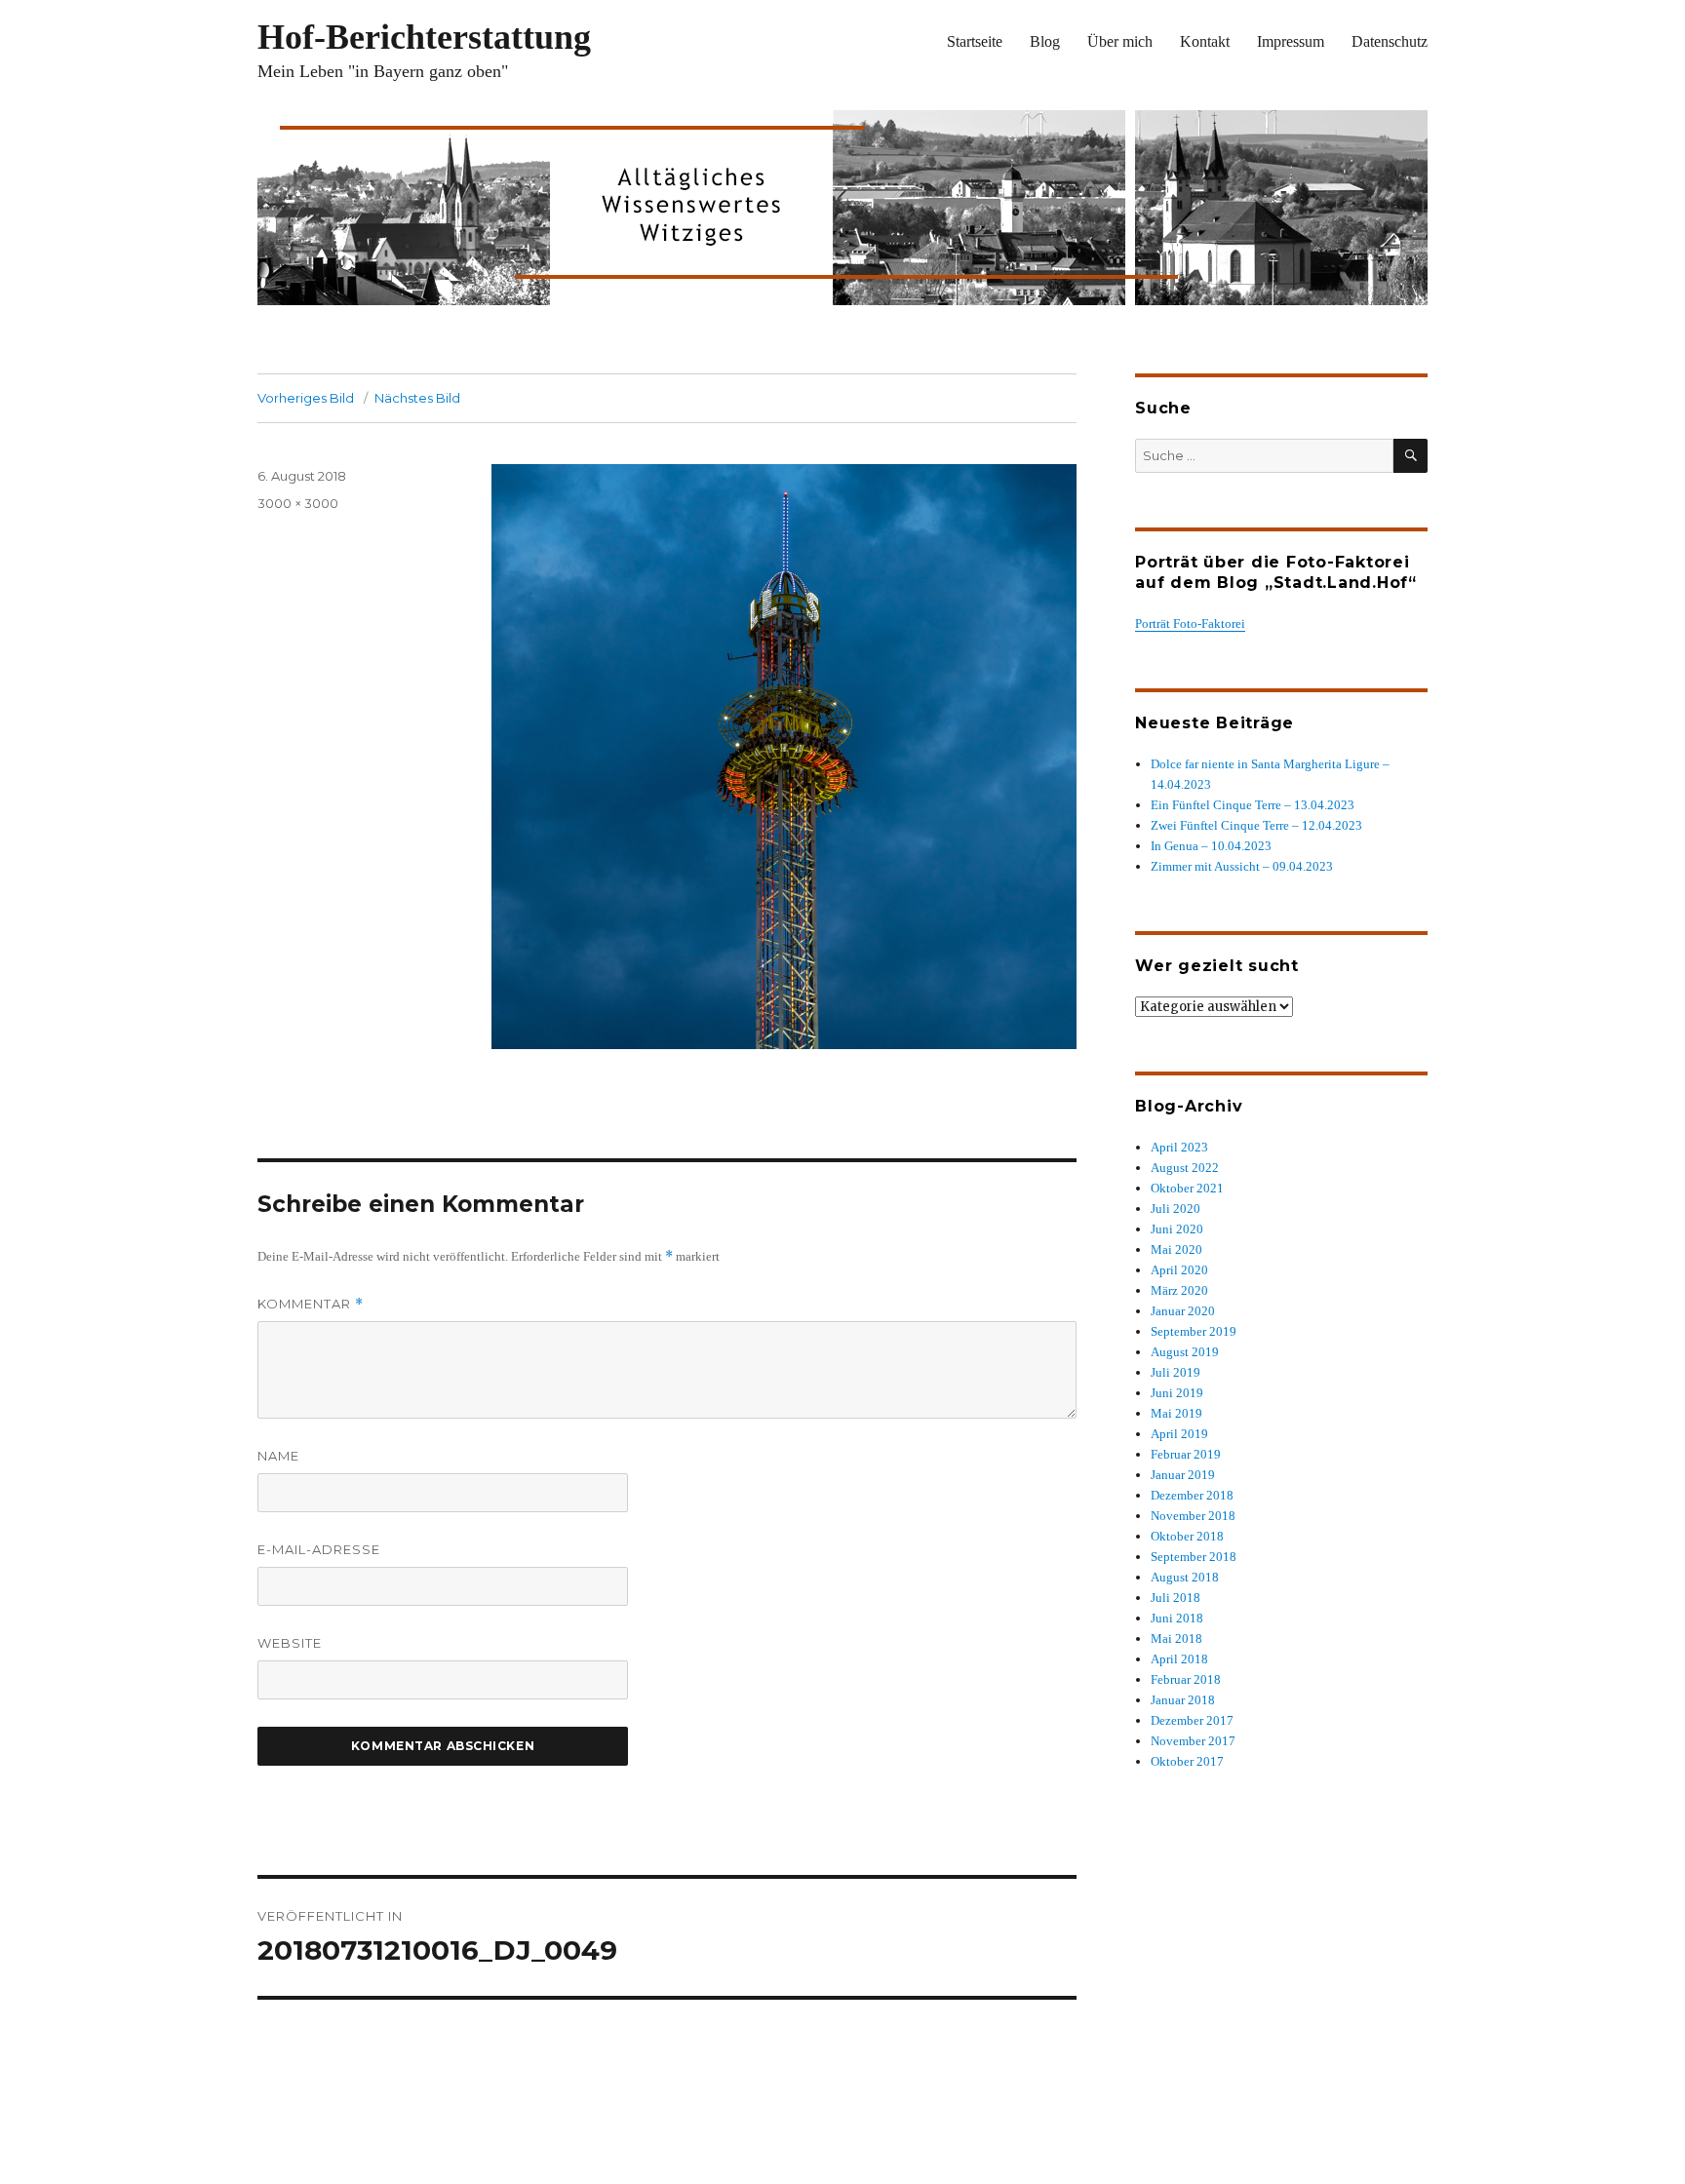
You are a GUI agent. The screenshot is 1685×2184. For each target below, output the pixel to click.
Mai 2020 (1176, 1249)
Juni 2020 (1177, 1229)
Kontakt (1205, 41)
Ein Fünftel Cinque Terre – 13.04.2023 (1253, 805)
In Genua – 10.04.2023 (1211, 846)
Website (290, 1643)
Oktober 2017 (1187, 1761)
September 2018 (1194, 1557)
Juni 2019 (1177, 1393)
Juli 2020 (1176, 1209)
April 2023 (1179, 1147)
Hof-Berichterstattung (424, 37)
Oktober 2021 (1187, 1188)
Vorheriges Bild (306, 398)
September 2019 (1194, 1331)
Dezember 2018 (1192, 1495)
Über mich (1120, 41)
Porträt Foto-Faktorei (1190, 624)
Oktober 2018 (1187, 1536)
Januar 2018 (1183, 1700)
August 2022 (1185, 1168)
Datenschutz (1390, 41)
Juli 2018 (1176, 1598)
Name (278, 1456)
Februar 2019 (1186, 1454)
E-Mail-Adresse (319, 1549)
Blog (1045, 41)
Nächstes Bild (417, 398)
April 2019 (1179, 1434)
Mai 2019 (1176, 1413)
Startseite (975, 41)
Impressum (1291, 41)
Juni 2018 (1177, 1618)
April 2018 (1179, 1659)
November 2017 (1193, 1741)
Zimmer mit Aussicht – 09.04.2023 (1242, 866)
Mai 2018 (1176, 1638)
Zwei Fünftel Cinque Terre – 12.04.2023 (1256, 825)
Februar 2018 (1186, 1679)
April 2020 (1179, 1270)
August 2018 (1185, 1577)
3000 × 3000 (298, 503)
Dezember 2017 (1192, 1720)
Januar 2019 (1183, 1475)
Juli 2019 (1176, 1372)
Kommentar (311, 1304)
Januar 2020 (1183, 1311)
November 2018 (1193, 1516)
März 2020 (1179, 1290)
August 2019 (1185, 1352)
